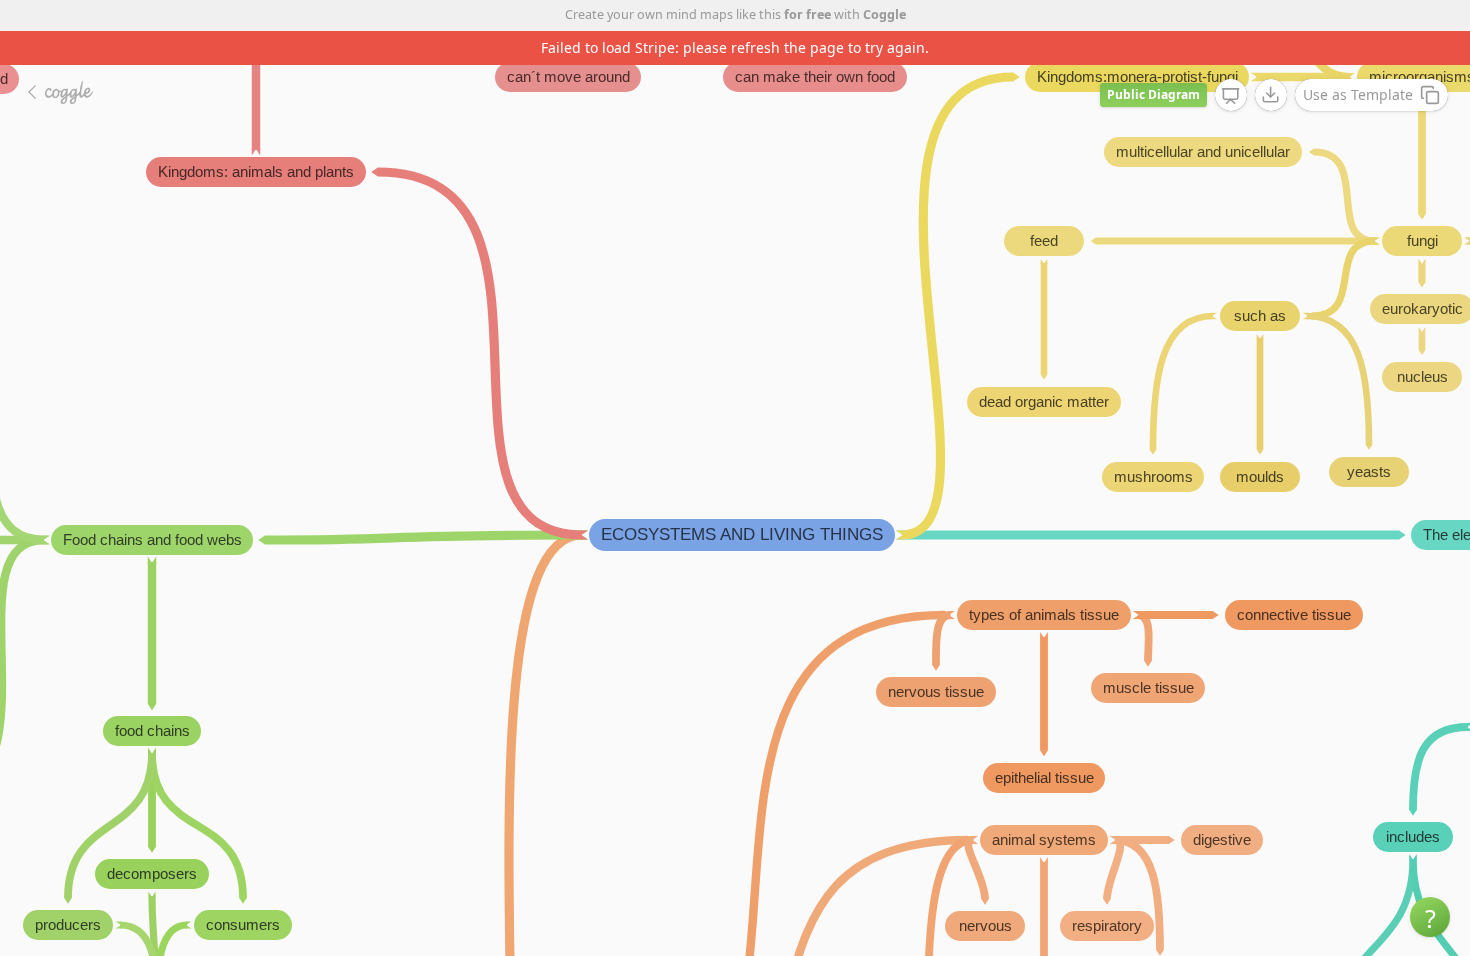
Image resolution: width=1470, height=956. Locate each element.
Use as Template (1358, 94)
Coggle (884, 14)
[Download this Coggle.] (1271, 95)
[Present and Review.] (1231, 96)
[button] (1430, 917)
